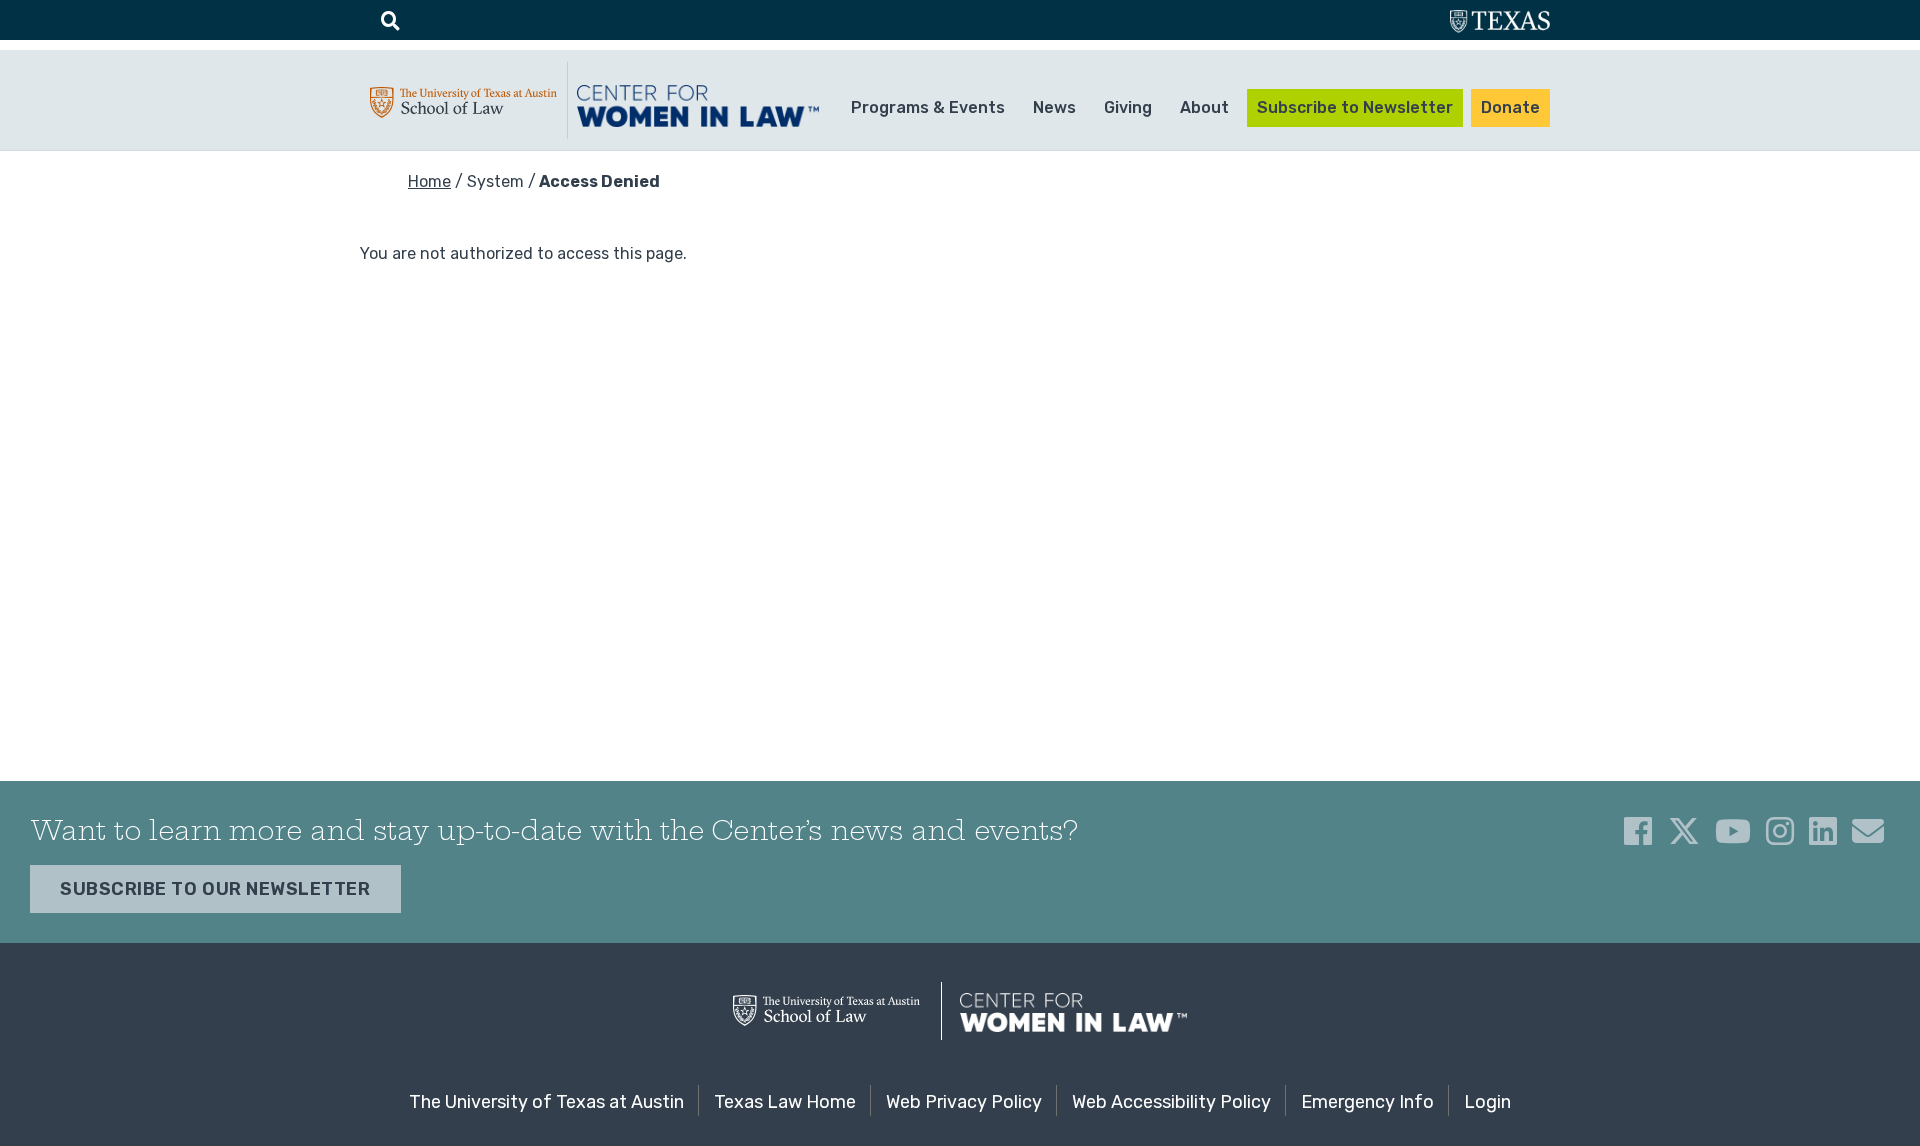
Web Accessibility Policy (1171, 1102)
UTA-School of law (463, 107)
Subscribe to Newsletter (1355, 107)
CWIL (701, 106)
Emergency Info (1367, 1102)
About (1204, 107)
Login (1487, 1102)
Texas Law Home (785, 1102)
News (1054, 107)
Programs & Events (928, 107)
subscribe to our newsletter (215, 889)
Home (429, 181)
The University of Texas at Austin (546, 1102)
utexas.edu (1500, 23)
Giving (1128, 107)
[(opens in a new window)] (1638, 831)
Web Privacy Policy (964, 1102)
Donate (1510, 107)
